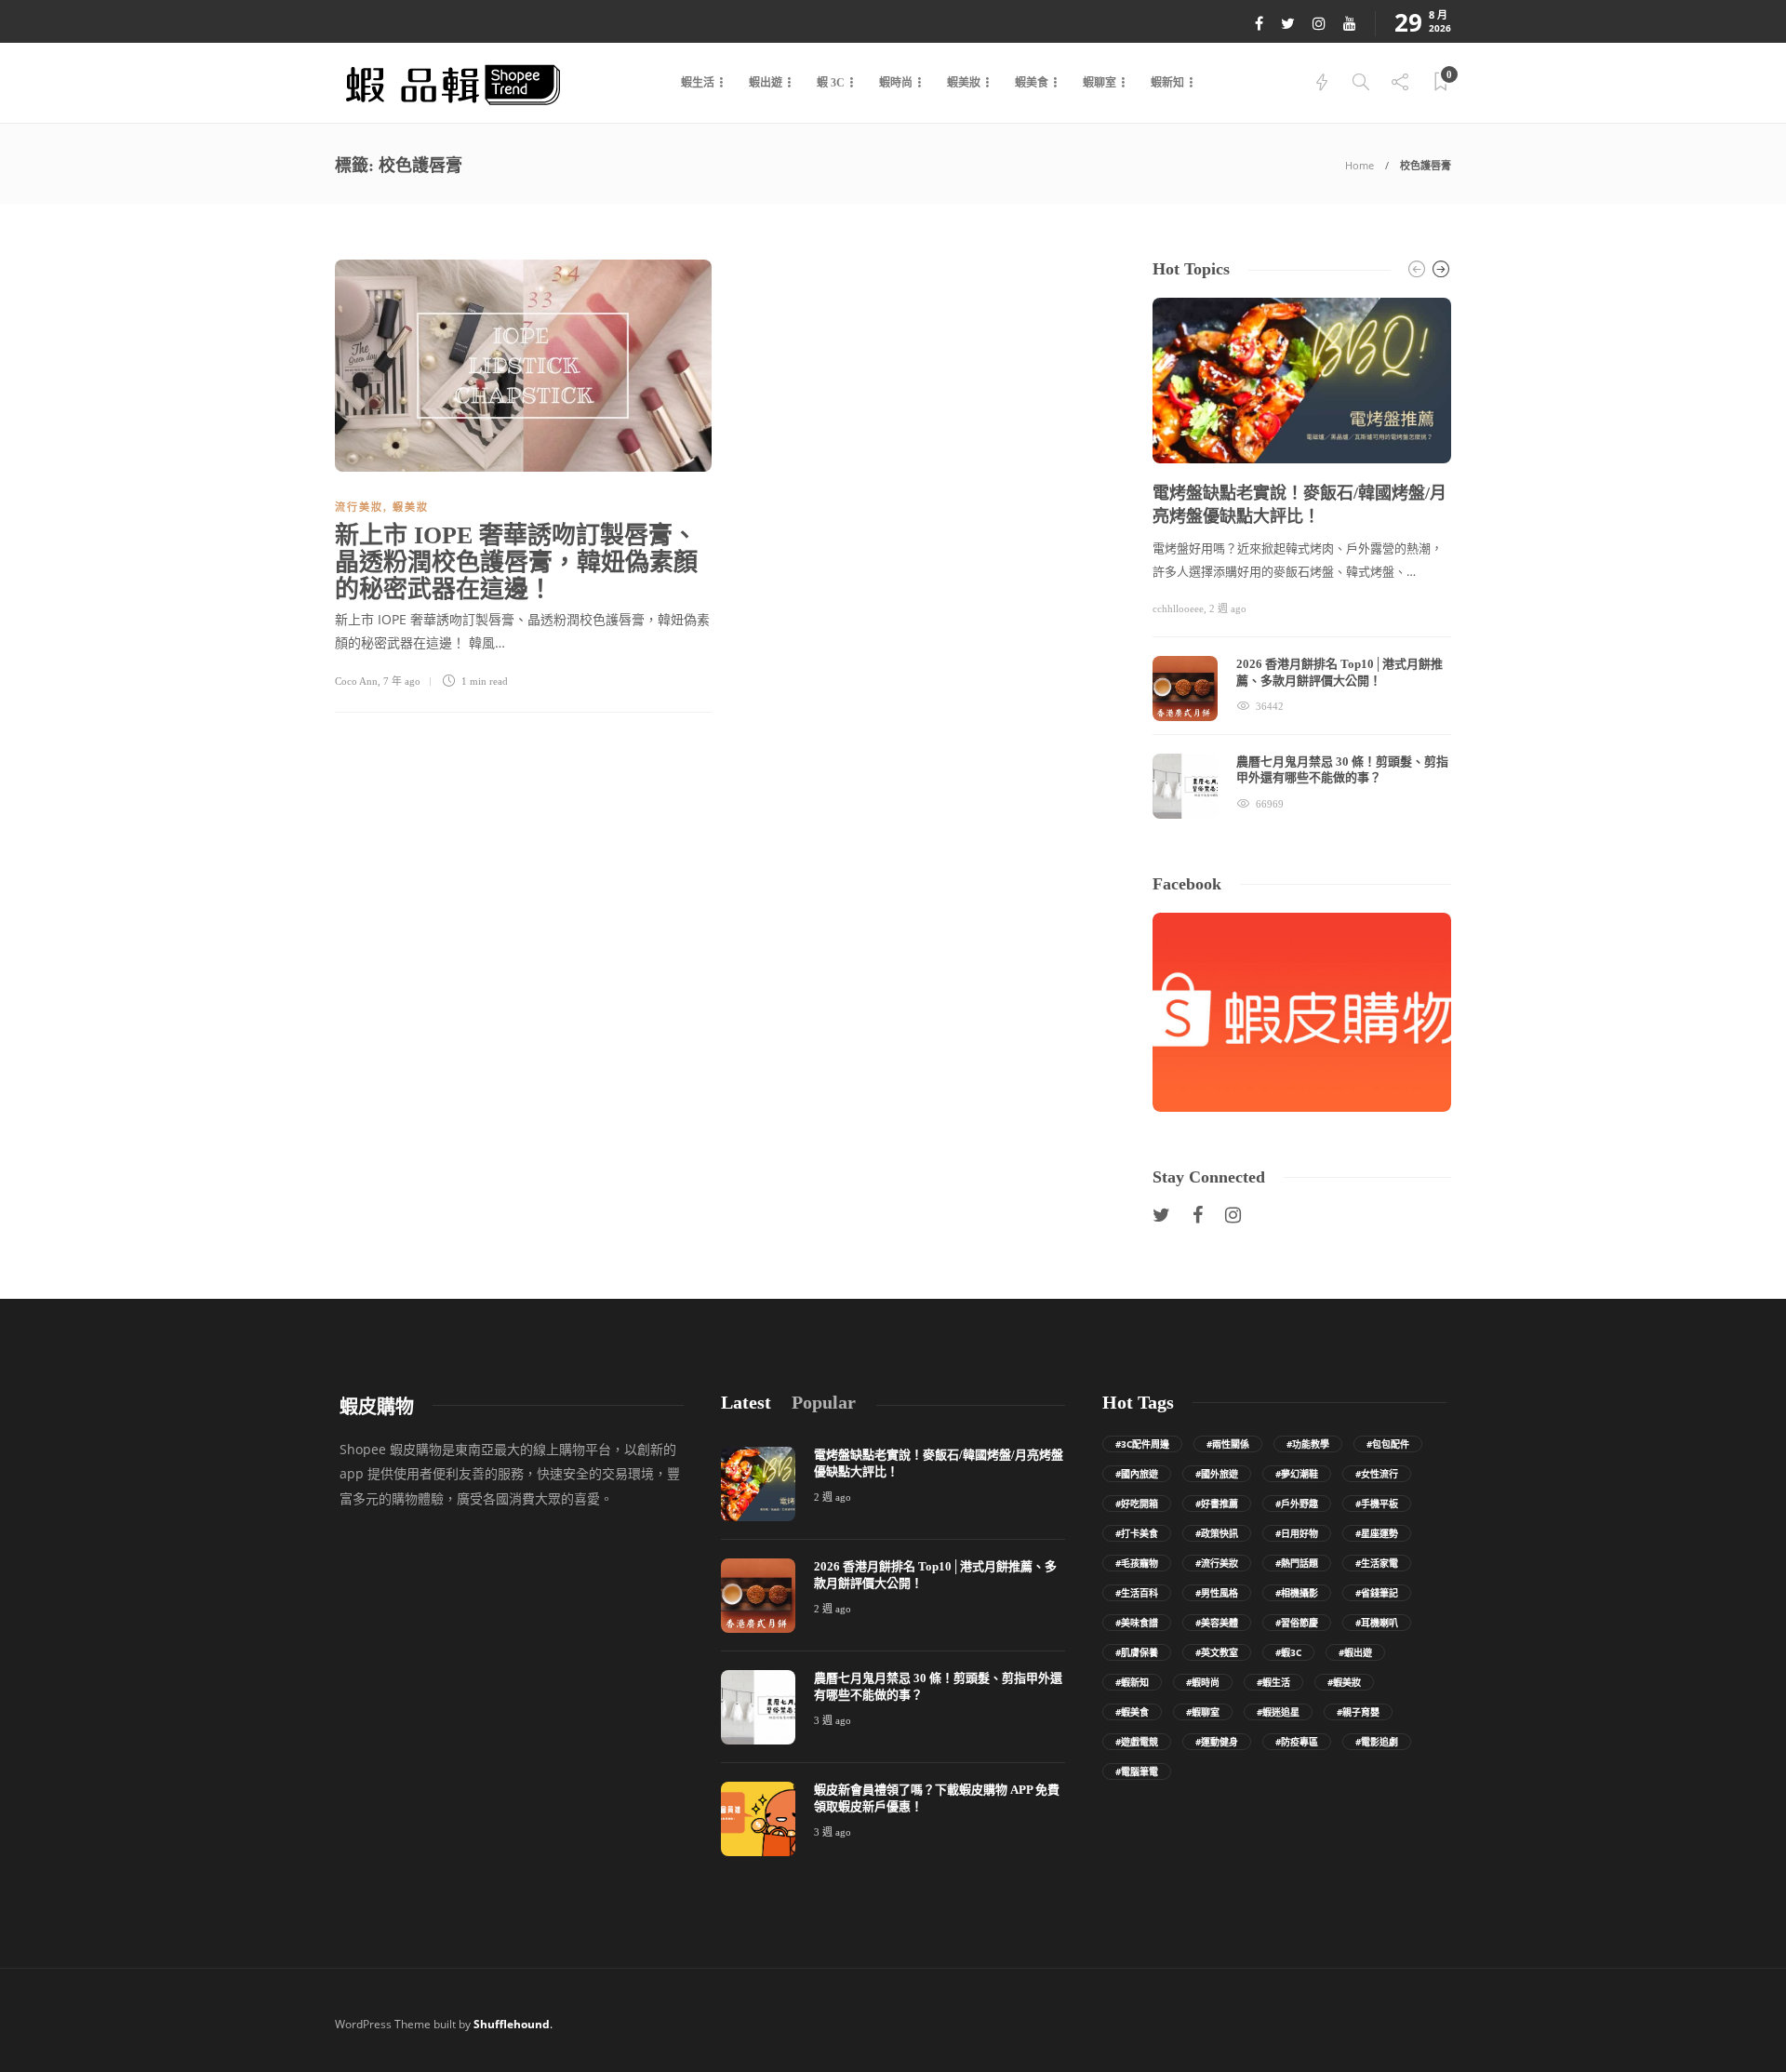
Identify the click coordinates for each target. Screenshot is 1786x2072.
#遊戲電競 (1137, 1742)
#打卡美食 (1137, 1533)
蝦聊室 (1100, 83)
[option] (1302, 558)
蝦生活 (698, 83)
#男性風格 (1217, 1593)
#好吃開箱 (1137, 1504)
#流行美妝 (1217, 1563)
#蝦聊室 (1203, 1712)
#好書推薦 (1217, 1504)
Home (1359, 165)
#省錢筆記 (1377, 1593)
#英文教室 (1217, 1652)
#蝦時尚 (1203, 1682)
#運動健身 (1217, 1742)
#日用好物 (1297, 1533)
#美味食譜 (1137, 1623)
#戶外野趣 (1297, 1504)
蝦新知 (1167, 83)
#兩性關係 (1228, 1444)
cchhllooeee (1178, 608)
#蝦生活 (1273, 1682)
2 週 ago (1228, 608)
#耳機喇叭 (1377, 1623)
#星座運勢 (1377, 1533)
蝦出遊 (766, 83)
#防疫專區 (1297, 1742)
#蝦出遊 (1355, 1652)
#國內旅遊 (1137, 1474)
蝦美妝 (964, 83)
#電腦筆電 (1137, 1771)
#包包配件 (1388, 1444)
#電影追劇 (1377, 1742)
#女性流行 (1377, 1474)
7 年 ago (402, 681)
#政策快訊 (1217, 1533)
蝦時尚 (896, 83)
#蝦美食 (1132, 1712)
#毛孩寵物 (1137, 1563)
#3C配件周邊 (1142, 1444)
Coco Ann (356, 681)
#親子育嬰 (1358, 1712)
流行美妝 (359, 507)
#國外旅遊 (1217, 1474)
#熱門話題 (1297, 1563)
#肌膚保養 (1137, 1652)
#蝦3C (1288, 1652)
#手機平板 (1377, 1504)
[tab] (746, 1403)
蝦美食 (1032, 83)
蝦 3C (831, 83)
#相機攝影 (1297, 1593)
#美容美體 (1217, 1623)
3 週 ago (833, 1720)
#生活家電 (1377, 1563)
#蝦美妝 (1344, 1682)
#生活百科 (1137, 1593)
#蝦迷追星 (1278, 1712)
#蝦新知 (1132, 1682)
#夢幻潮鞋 (1297, 1474)
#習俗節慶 (1297, 1623)
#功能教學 (1308, 1444)
